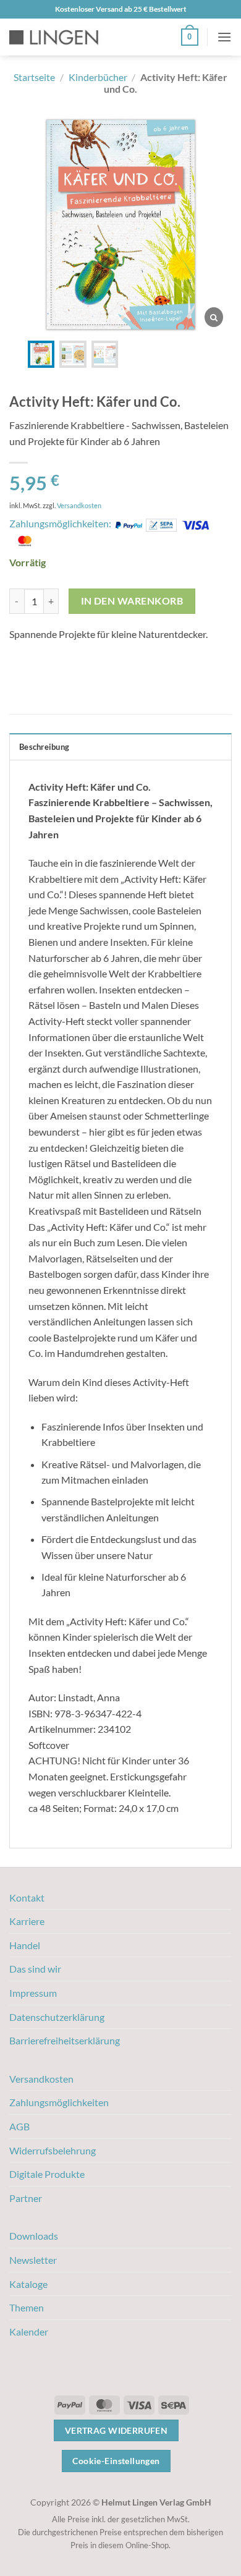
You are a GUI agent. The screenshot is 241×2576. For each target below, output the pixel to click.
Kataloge (28, 2284)
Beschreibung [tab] (44, 747)
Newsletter (33, 2260)
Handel (25, 1945)
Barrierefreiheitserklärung (65, 2040)
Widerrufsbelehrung (53, 2150)
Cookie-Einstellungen (116, 2461)
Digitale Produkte (47, 2174)
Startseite (34, 77)
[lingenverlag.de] (62, 37)
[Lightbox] (214, 317)
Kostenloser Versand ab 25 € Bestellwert (121, 9)
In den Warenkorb (132, 601)
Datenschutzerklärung (57, 2017)
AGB (19, 2126)
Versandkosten (79, 505)
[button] (190, 37)
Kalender (29, 2332)
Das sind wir (35, 1969)
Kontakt (27, 1898)
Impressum (33, 1993)
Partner (26, 2198)
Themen (27, 2307)
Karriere (27, 1921)
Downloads (34, 2236)
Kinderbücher (98, 77)
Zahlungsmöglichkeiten (59, 2102)
